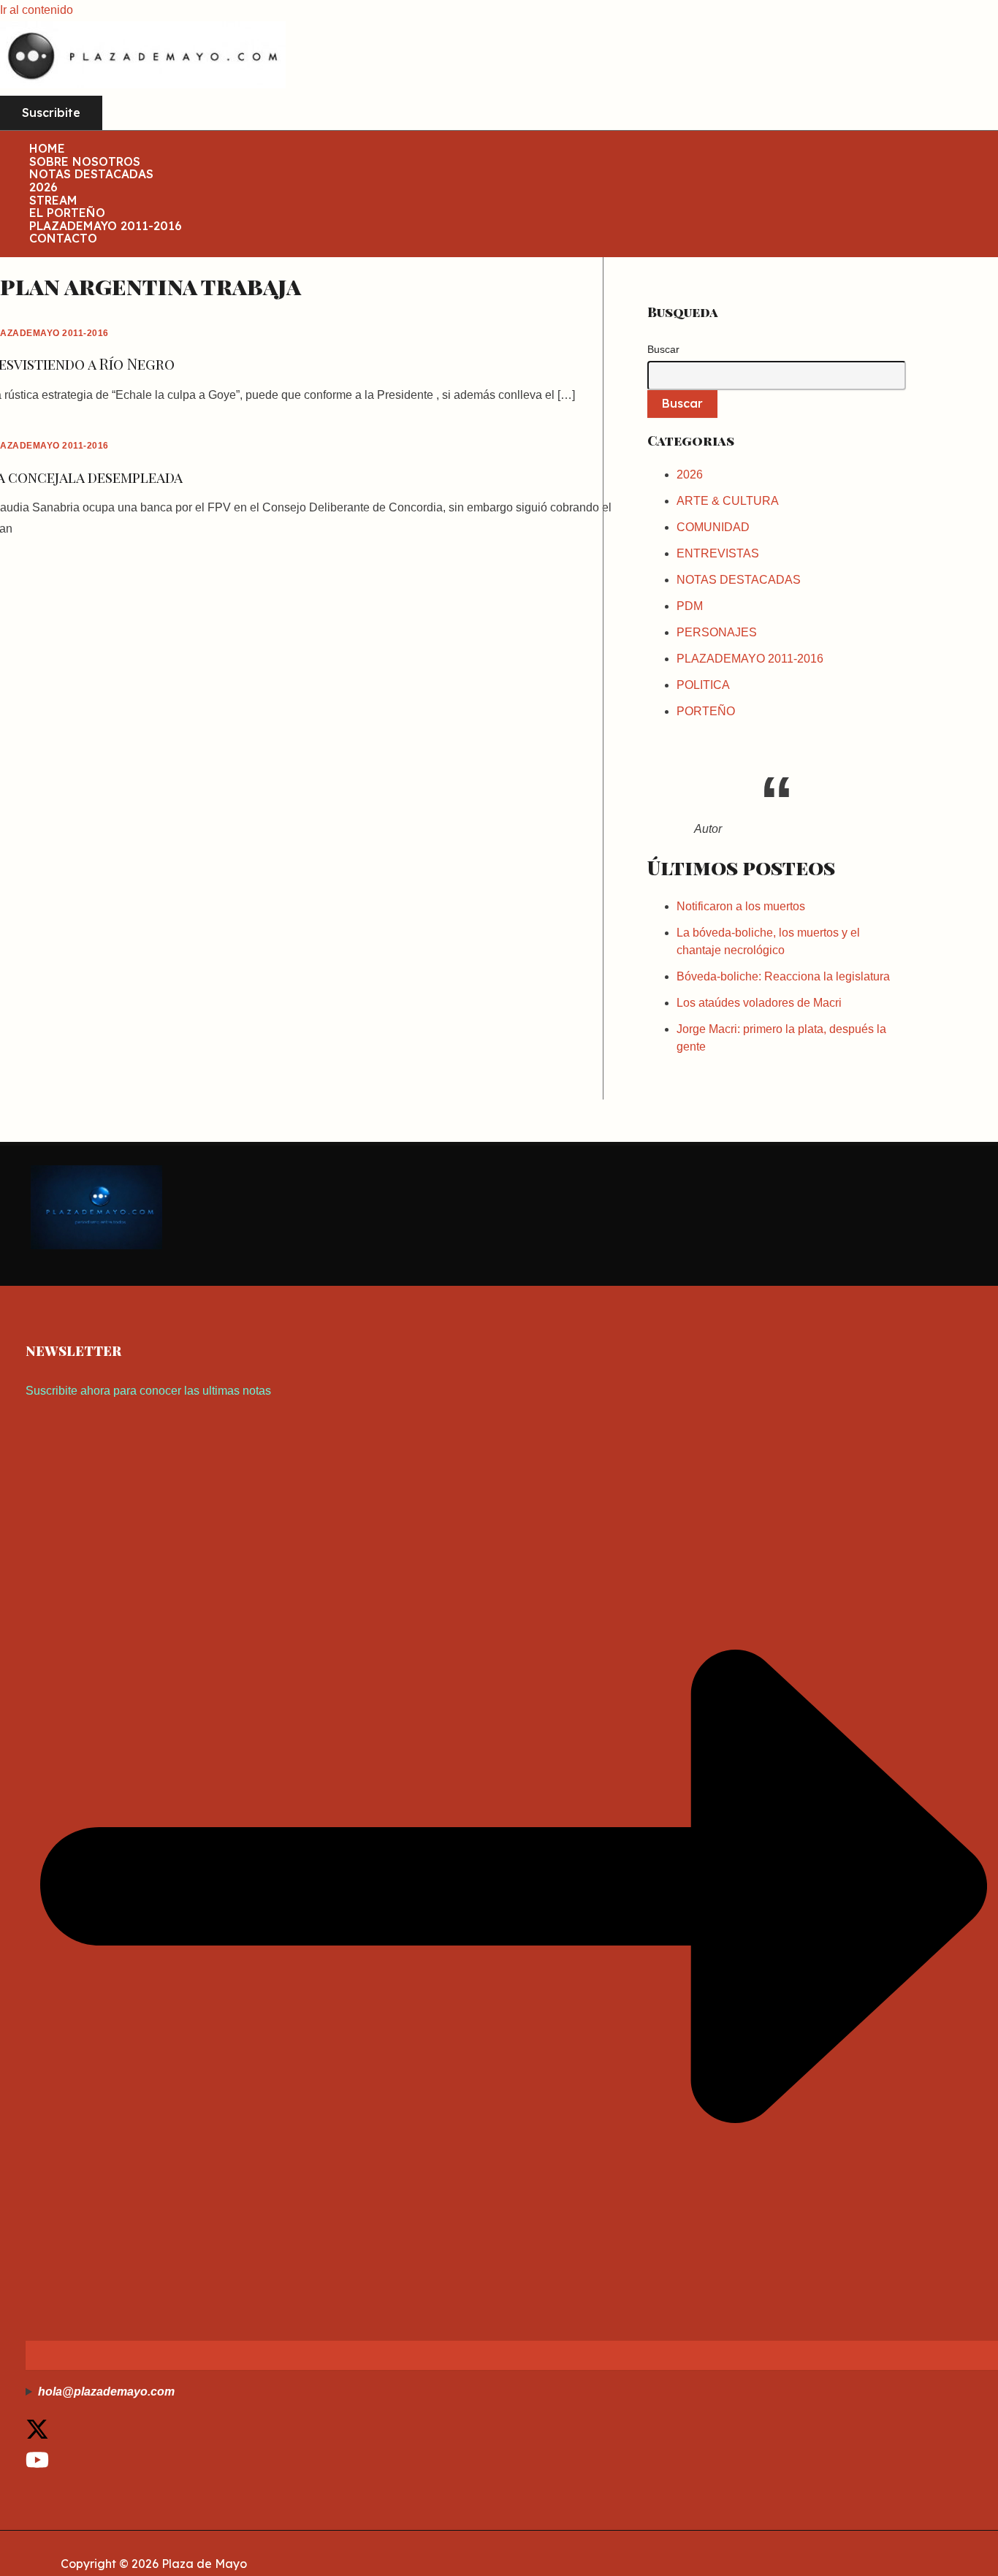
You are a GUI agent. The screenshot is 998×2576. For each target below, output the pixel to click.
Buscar (663, 349)
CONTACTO (63, 239)
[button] (51, 113)
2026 (43, 188)
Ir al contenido (37, 10)
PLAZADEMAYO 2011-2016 (106, 226)
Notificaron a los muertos (741, 906)
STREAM (53, 201)
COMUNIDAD (713, 527)
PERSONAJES (717, 632)
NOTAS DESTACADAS (91, 175)
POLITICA (703, 685)
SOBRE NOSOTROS (85, 162)
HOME (47, 149)
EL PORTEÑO (67, 213)
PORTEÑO (706, 711)
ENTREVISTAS (718, 553)
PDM (690, 606)
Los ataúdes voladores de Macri (759, 1003)
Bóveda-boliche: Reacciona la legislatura (783, 976)
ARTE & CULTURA (728, 501)
